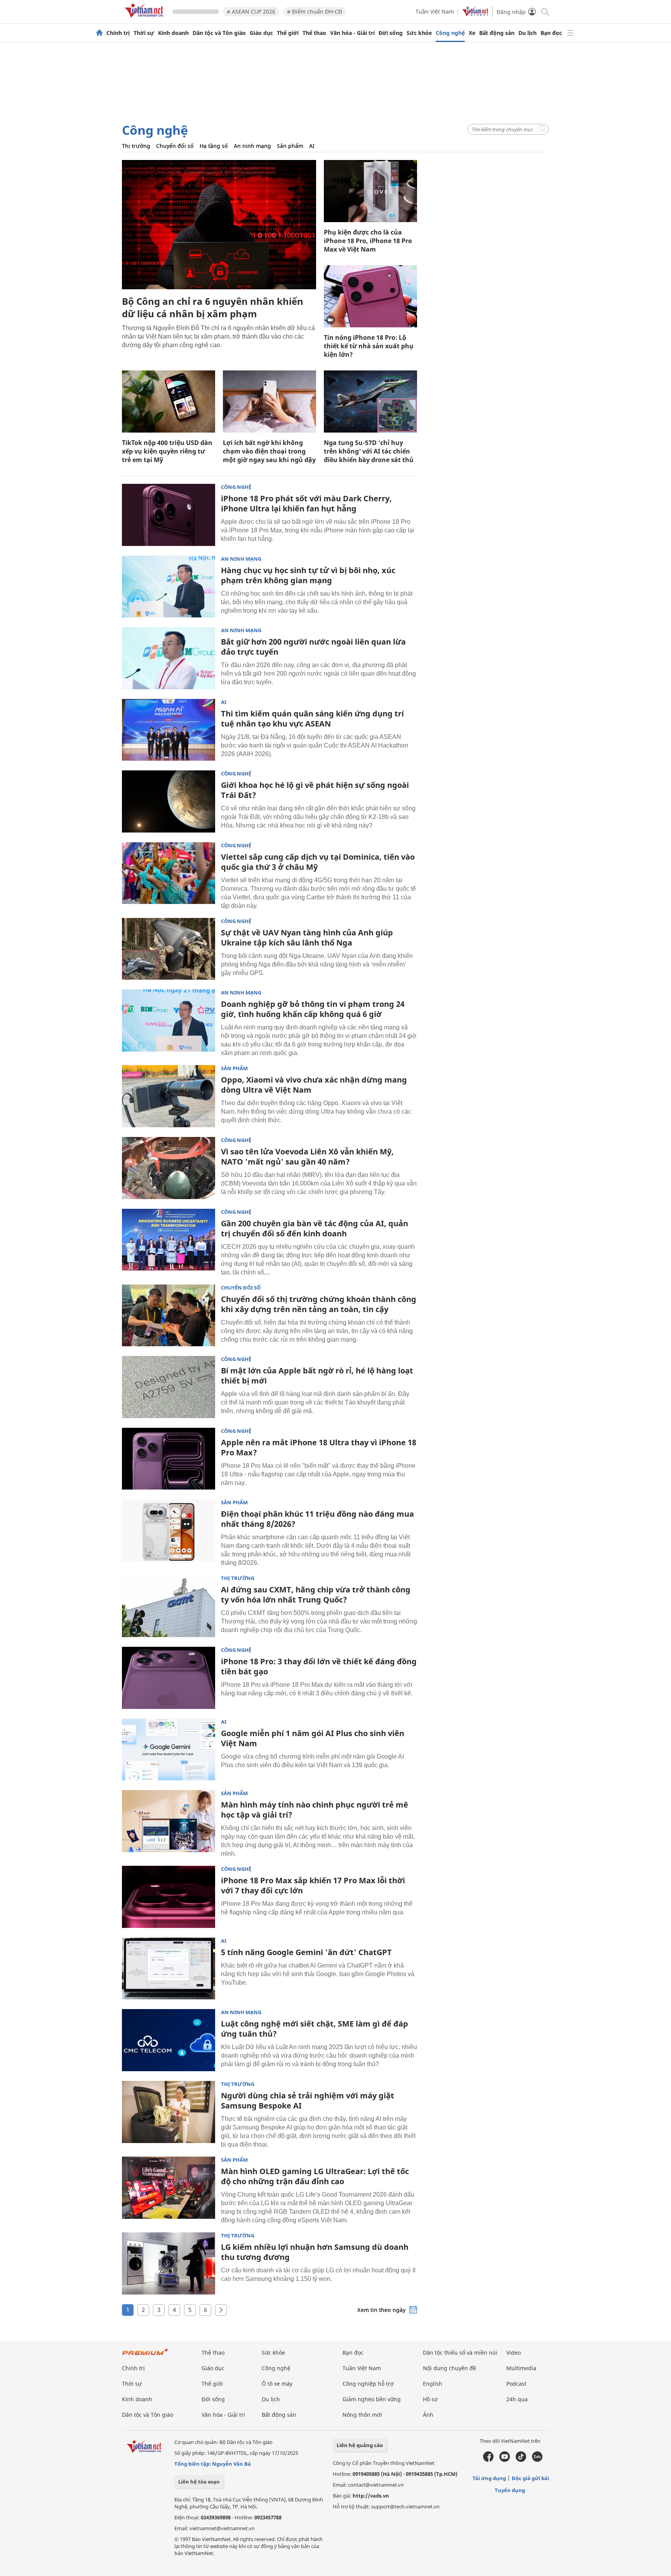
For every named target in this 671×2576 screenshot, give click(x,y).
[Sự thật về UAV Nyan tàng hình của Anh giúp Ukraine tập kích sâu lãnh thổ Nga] (169, 949)
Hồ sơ (430, 2399)
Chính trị (118, 33)
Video (514, 2353)
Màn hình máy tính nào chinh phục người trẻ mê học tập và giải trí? (315, 1810)
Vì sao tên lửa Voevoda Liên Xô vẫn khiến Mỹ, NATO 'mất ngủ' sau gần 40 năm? (307, 1157)
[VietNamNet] (99, 33)
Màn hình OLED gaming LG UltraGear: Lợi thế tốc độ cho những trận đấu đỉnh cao (315, 2176)
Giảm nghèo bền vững (372, 2399)
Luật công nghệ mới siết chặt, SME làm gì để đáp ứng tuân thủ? (315, 2029)
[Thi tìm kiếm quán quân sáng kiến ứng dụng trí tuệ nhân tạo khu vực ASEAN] (169, 730)
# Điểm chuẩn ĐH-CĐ (315, 11)
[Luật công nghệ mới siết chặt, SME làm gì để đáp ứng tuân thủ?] (169, 2040)
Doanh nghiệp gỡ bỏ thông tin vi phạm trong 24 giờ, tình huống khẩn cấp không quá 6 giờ (313, 1009)
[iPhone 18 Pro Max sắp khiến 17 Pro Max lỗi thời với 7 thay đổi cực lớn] (169, 1897)
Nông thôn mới (362, 2415)
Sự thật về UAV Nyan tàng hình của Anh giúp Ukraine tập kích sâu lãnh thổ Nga (307, 938)
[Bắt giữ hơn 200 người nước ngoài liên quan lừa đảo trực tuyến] (169, 658)
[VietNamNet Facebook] (488, 2460)
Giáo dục (261, 33)
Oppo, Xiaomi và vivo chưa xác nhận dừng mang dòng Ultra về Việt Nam (314, 1085)
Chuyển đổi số (175, 146)
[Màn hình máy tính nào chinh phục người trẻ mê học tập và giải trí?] (169, 1821)
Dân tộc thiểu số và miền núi (460, 2353)
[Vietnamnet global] (475, 14)
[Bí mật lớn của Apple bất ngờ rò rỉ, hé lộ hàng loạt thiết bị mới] (169, 1387)
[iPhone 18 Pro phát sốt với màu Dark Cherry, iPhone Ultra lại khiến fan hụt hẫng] (169, 515)
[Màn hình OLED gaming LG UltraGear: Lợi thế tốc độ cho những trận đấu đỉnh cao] (169, 2188)
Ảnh (428, 2415)
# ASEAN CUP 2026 (251, 11)
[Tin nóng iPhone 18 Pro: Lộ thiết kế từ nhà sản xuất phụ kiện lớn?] (370, 296)
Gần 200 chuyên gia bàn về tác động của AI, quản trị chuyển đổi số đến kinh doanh (315, 1228)
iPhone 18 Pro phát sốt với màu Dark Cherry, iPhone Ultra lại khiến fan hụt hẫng (306, 503)
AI (312, 146)
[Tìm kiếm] (545, 11)
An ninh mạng (252, 146)
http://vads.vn (371, 2496)
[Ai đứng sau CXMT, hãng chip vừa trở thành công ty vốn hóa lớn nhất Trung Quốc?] (169, 1606)
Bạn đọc (551, 33)
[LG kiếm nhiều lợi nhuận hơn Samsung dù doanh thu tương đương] (169, 2263)
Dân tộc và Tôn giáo (219, 33)
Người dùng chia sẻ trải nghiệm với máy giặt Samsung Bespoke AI (308, 2101)
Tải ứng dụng (489, 2478)
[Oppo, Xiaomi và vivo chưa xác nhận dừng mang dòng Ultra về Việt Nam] (169, 1096)
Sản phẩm (290, 146)
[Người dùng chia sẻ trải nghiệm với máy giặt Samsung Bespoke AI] (169, 2112)
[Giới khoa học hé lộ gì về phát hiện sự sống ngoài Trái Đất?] (169, 801)
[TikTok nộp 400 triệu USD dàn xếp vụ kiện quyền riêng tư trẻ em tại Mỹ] (169, 402)
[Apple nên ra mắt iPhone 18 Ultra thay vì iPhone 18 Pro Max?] (169, 1459)
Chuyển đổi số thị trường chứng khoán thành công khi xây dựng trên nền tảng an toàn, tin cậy (319, 1304)
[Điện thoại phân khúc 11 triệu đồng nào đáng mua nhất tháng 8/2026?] (169, 1530)
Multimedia (521, 2368)
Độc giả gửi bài (530, 2478)
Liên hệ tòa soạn (199, 2482)
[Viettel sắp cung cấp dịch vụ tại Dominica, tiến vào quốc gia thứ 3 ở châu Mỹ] (169, 873)
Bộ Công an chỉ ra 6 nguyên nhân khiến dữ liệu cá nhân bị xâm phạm (213, 307)
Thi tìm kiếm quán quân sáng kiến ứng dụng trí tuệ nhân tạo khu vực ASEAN (312, 719)
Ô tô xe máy (277, 2384)
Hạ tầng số (214, 146)
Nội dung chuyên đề (449, 2368)
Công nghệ (450, 33)
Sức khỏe (419, 33)
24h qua (517, 2399)
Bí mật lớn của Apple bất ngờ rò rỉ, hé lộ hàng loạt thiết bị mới (317, 1376)
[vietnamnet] (145, 19)
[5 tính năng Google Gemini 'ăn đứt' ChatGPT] (169, 1969)
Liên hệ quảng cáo (360, 2445)
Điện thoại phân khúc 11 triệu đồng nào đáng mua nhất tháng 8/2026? (317, 1519)
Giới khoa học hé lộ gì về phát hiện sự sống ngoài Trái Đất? (315, 790)
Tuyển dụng (510, 2490)
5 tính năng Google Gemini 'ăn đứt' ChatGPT (306, 1952)
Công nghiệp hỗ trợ (368, 2384)
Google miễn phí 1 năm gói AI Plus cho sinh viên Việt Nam (313, 1738)
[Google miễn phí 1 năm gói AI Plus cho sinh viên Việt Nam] (169, 1750)
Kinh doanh (173, 33)
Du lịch (528, 33)
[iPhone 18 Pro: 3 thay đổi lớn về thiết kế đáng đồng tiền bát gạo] (169, 1678)
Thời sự (144, 33)
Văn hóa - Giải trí (352, 33)
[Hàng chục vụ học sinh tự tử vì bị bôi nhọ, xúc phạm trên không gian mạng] (169, 587)
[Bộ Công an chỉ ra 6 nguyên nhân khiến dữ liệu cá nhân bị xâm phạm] (219, 225)
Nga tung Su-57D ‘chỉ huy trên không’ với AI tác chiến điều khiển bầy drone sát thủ (369, 451)
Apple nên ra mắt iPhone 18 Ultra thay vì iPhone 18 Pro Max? (319, 1447)
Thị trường (136, 146)
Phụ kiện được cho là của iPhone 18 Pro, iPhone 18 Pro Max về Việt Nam (368, 241)
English (433, 2384)
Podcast (516, 2384)
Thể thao (314, 33)
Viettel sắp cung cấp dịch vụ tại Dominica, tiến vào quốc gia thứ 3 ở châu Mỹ (318, 862)
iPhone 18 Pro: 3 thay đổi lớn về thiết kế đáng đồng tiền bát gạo (319, 1666)
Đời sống (391, 33)
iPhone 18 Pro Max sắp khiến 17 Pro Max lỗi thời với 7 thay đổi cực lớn (313, 1885)
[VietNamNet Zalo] (537, 2460)
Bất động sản (497, 33)
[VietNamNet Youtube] (505, 2460)
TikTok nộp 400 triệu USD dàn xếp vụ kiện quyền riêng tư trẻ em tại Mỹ (167, 451)
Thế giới (288, 33)
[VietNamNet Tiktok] (521, 2460)
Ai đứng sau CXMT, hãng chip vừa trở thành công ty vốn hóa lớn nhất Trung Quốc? (316, 1595)
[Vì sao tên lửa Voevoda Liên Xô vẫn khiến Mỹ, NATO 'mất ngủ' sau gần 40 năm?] (169, 1168)
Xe (472, 33)
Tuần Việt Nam (435, 11)
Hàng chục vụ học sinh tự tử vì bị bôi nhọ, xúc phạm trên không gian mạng (308, 575)
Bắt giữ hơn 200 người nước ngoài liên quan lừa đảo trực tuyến (313, 647)
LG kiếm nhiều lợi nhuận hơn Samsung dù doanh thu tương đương (315, 2252)
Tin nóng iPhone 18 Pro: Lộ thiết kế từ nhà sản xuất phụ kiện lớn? (369, 346)
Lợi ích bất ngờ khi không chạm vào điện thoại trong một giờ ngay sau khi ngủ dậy (269, 451)
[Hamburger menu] (570, 33)
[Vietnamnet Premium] (145, 2356)
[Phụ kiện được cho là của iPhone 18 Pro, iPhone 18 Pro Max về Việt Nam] (370, 191)
